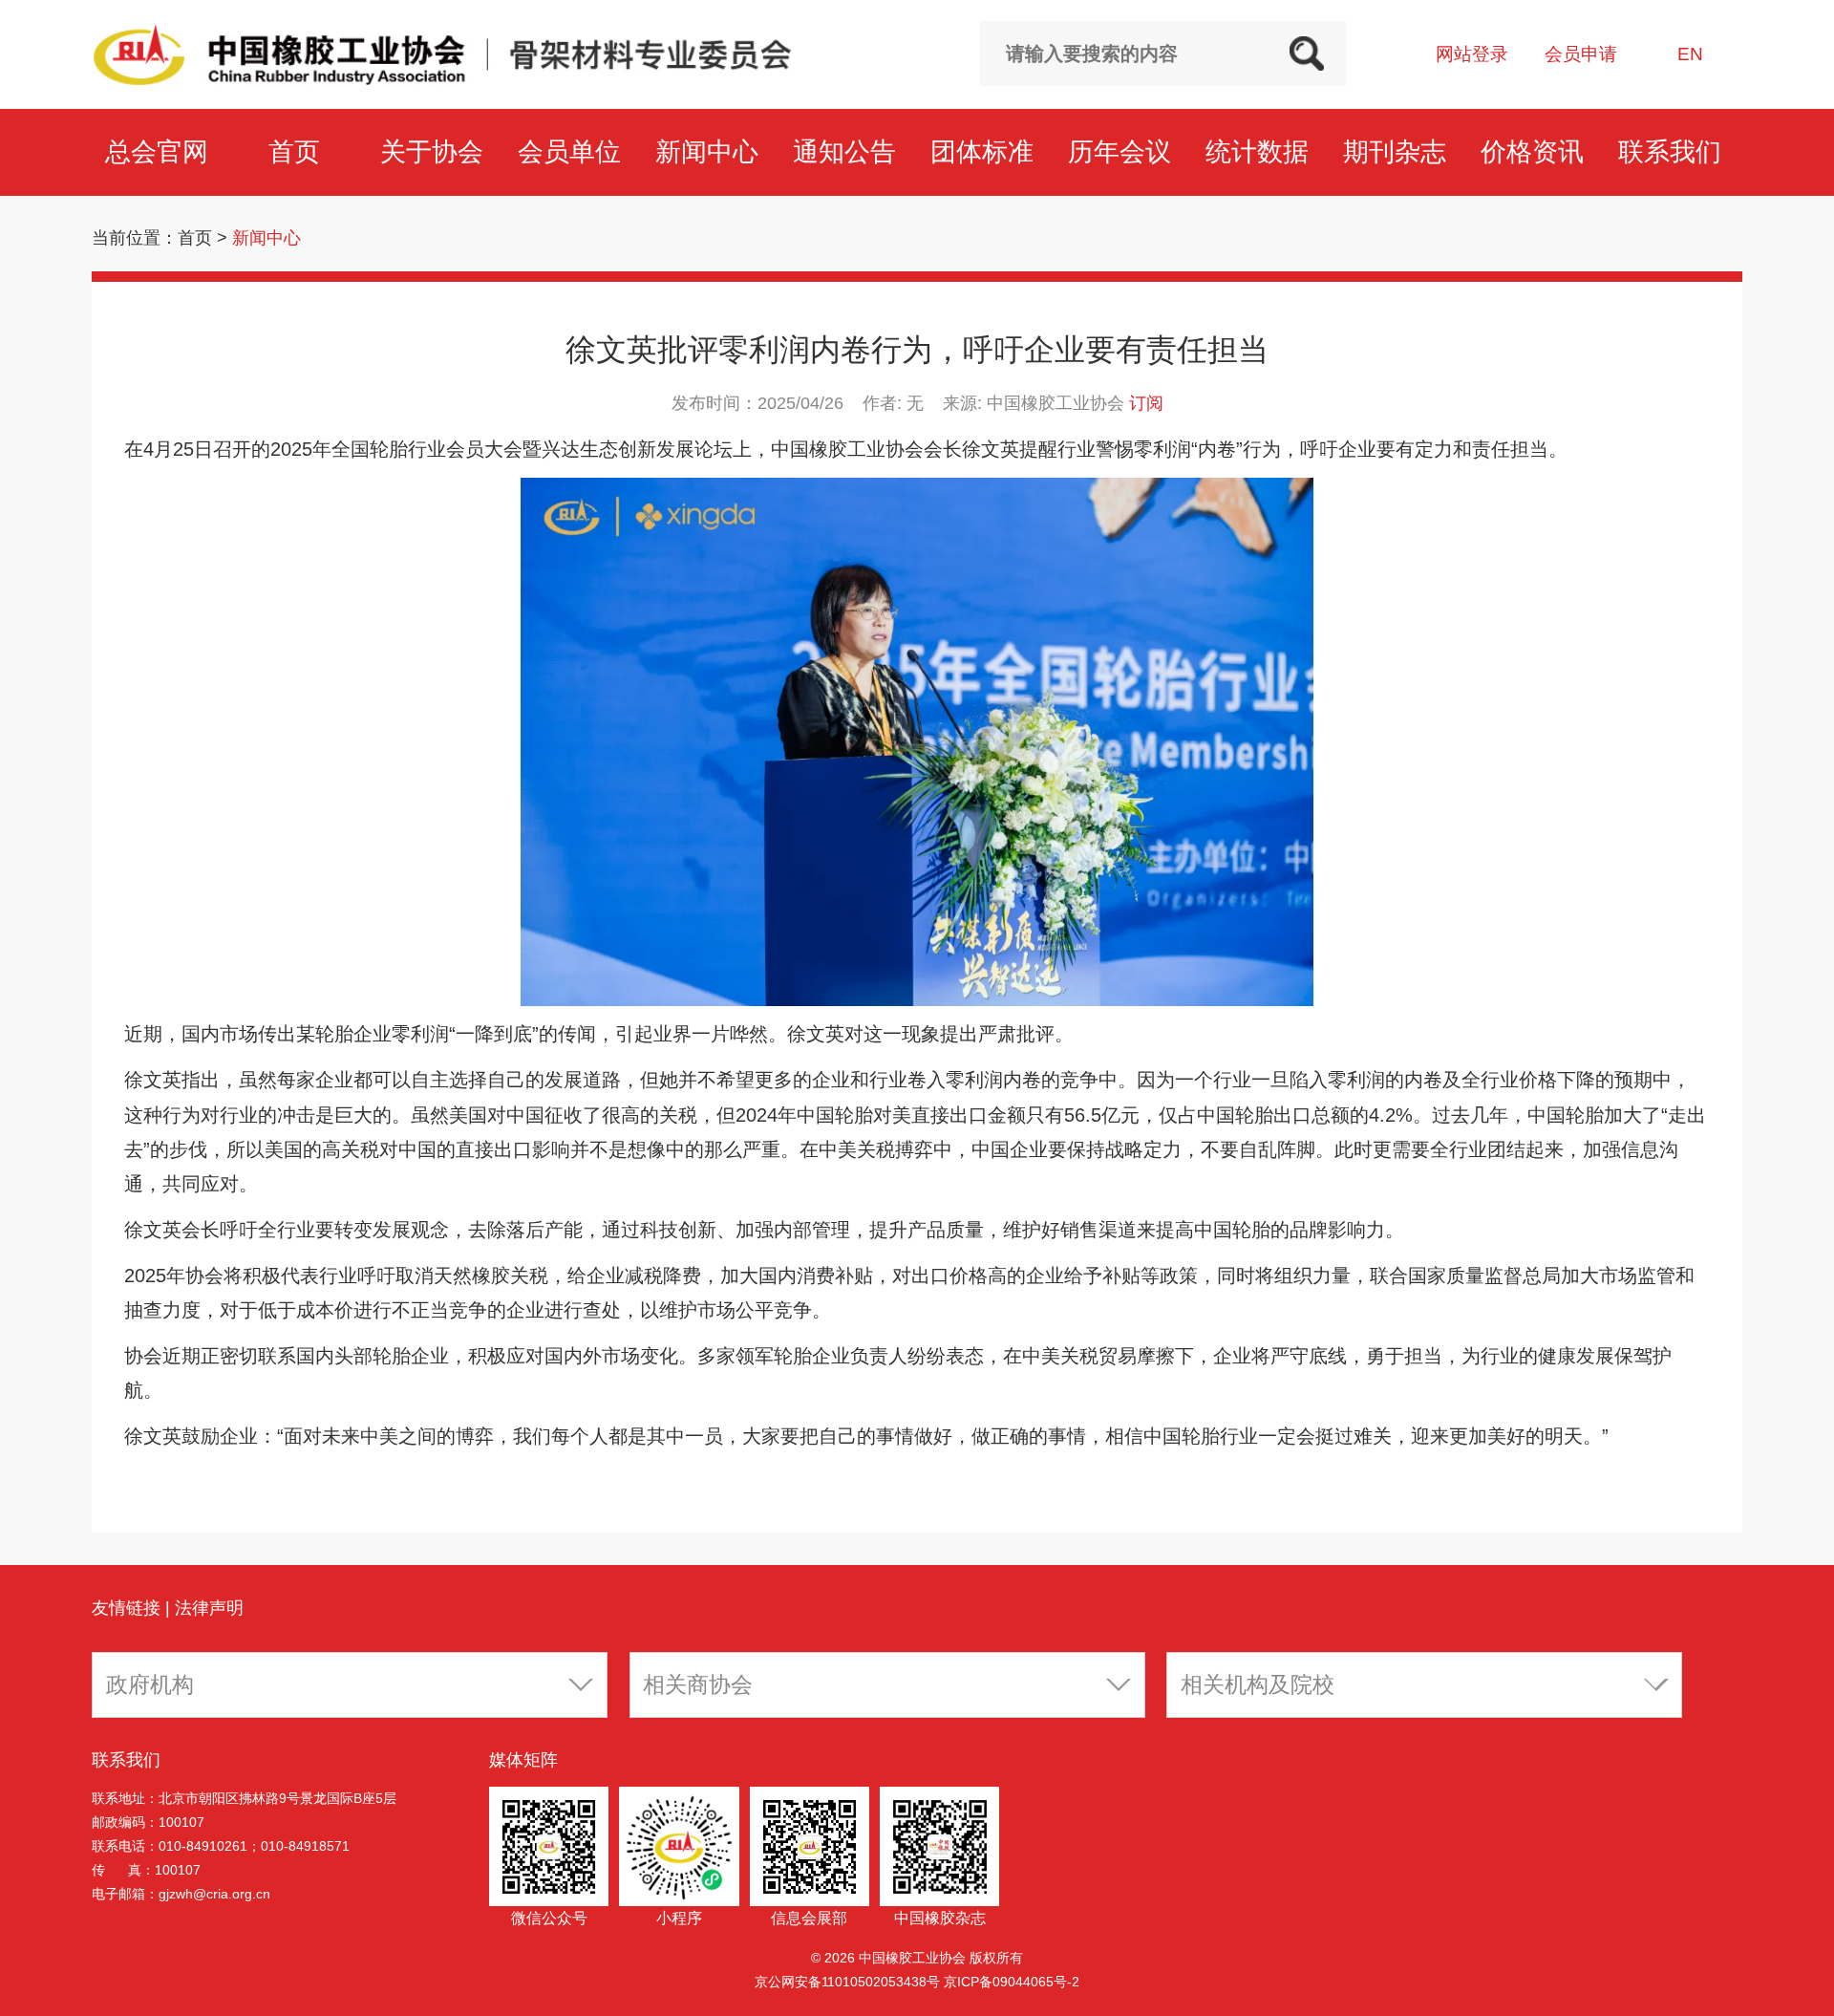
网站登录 (1472, 54)
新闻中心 (711, 151)
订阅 (1146, 403)
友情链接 (126, 1608)
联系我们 (1674, 151)
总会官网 (160, 151)
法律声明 (209, 1608)
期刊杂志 (1398, 151)
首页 (298, 151)
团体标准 (986, 151)
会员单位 (573, 151)
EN (1690, 54)
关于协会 (436, 151)
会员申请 (1581, 54)
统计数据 (1261, 151)
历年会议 (1123, 151)
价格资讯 (1536, 151)
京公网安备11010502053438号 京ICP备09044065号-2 (917, 1982)
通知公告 (848, 151)
